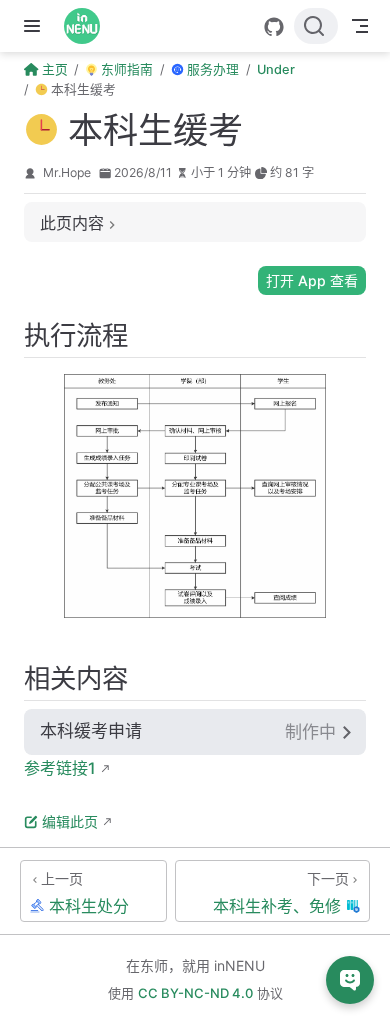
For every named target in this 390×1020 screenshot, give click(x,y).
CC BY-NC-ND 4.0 (195, 993)
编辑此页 (70, 821)
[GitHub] (274, 27)
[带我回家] (88, 26)
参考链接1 (60, 768)
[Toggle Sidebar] (36, 26)
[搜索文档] (316, 26)
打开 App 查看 (312, 280)
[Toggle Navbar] (360, 26)
